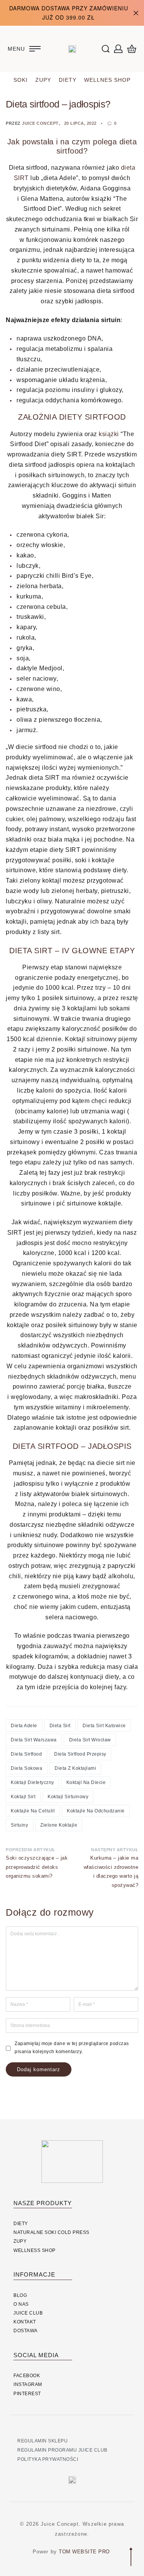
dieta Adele (24, 1726)
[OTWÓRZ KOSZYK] (132, 49)
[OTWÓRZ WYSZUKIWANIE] (106, 49)
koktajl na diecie (86, 1782)
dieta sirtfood (26, 1754)
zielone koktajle (59, 1825)
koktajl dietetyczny (32, 1782)
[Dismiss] (136, 13)
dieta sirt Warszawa (34, 1740)
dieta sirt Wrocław (90, 1740)
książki (110, 434)
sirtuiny (19, 1825)
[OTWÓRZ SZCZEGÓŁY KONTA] (118, 49)
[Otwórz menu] (24, 49)
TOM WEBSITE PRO (85, 2552)
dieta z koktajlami (75, 1768)
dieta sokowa (26, 1768)
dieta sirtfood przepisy (80, 1754)
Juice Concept (40, 123)
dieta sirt (60, 1726)
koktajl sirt (23, 1797)
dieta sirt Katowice (104, 1726)
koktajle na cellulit (33, 1811)
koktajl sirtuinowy (68, 1797)
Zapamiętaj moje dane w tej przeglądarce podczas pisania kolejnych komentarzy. (72, 2048)
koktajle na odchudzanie (96, 1811)
